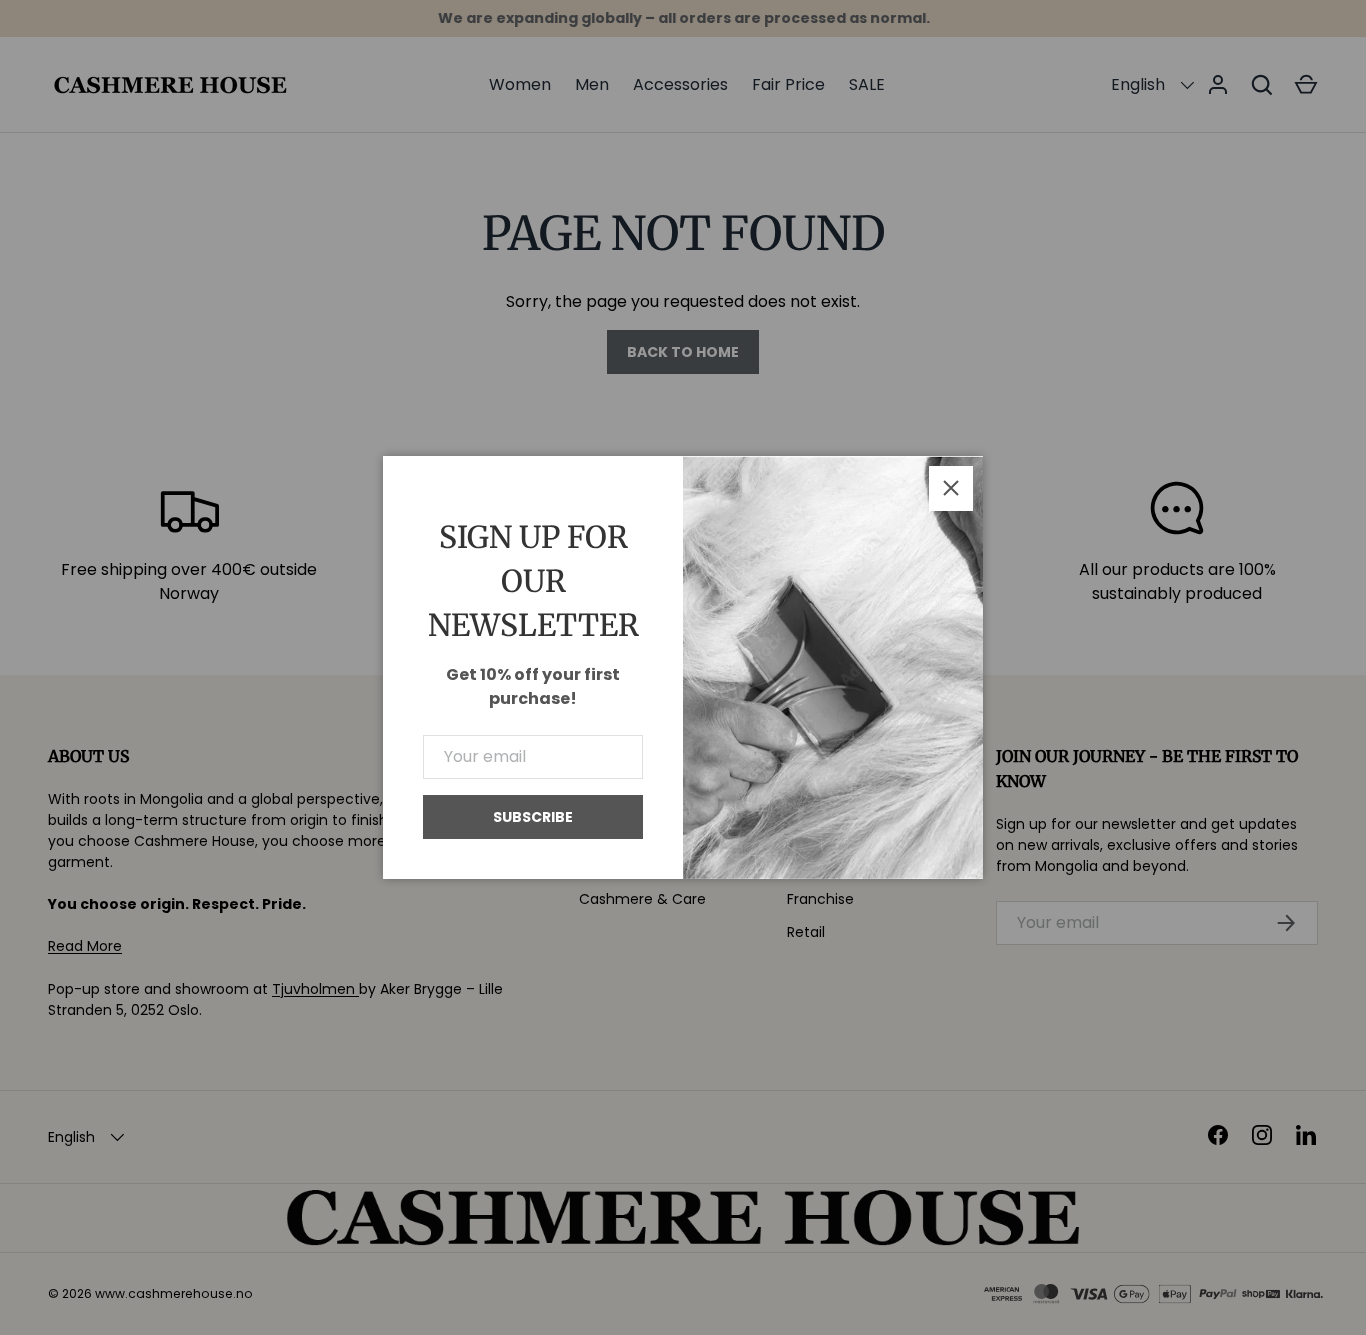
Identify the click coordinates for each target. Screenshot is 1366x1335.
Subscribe (533, 817)
